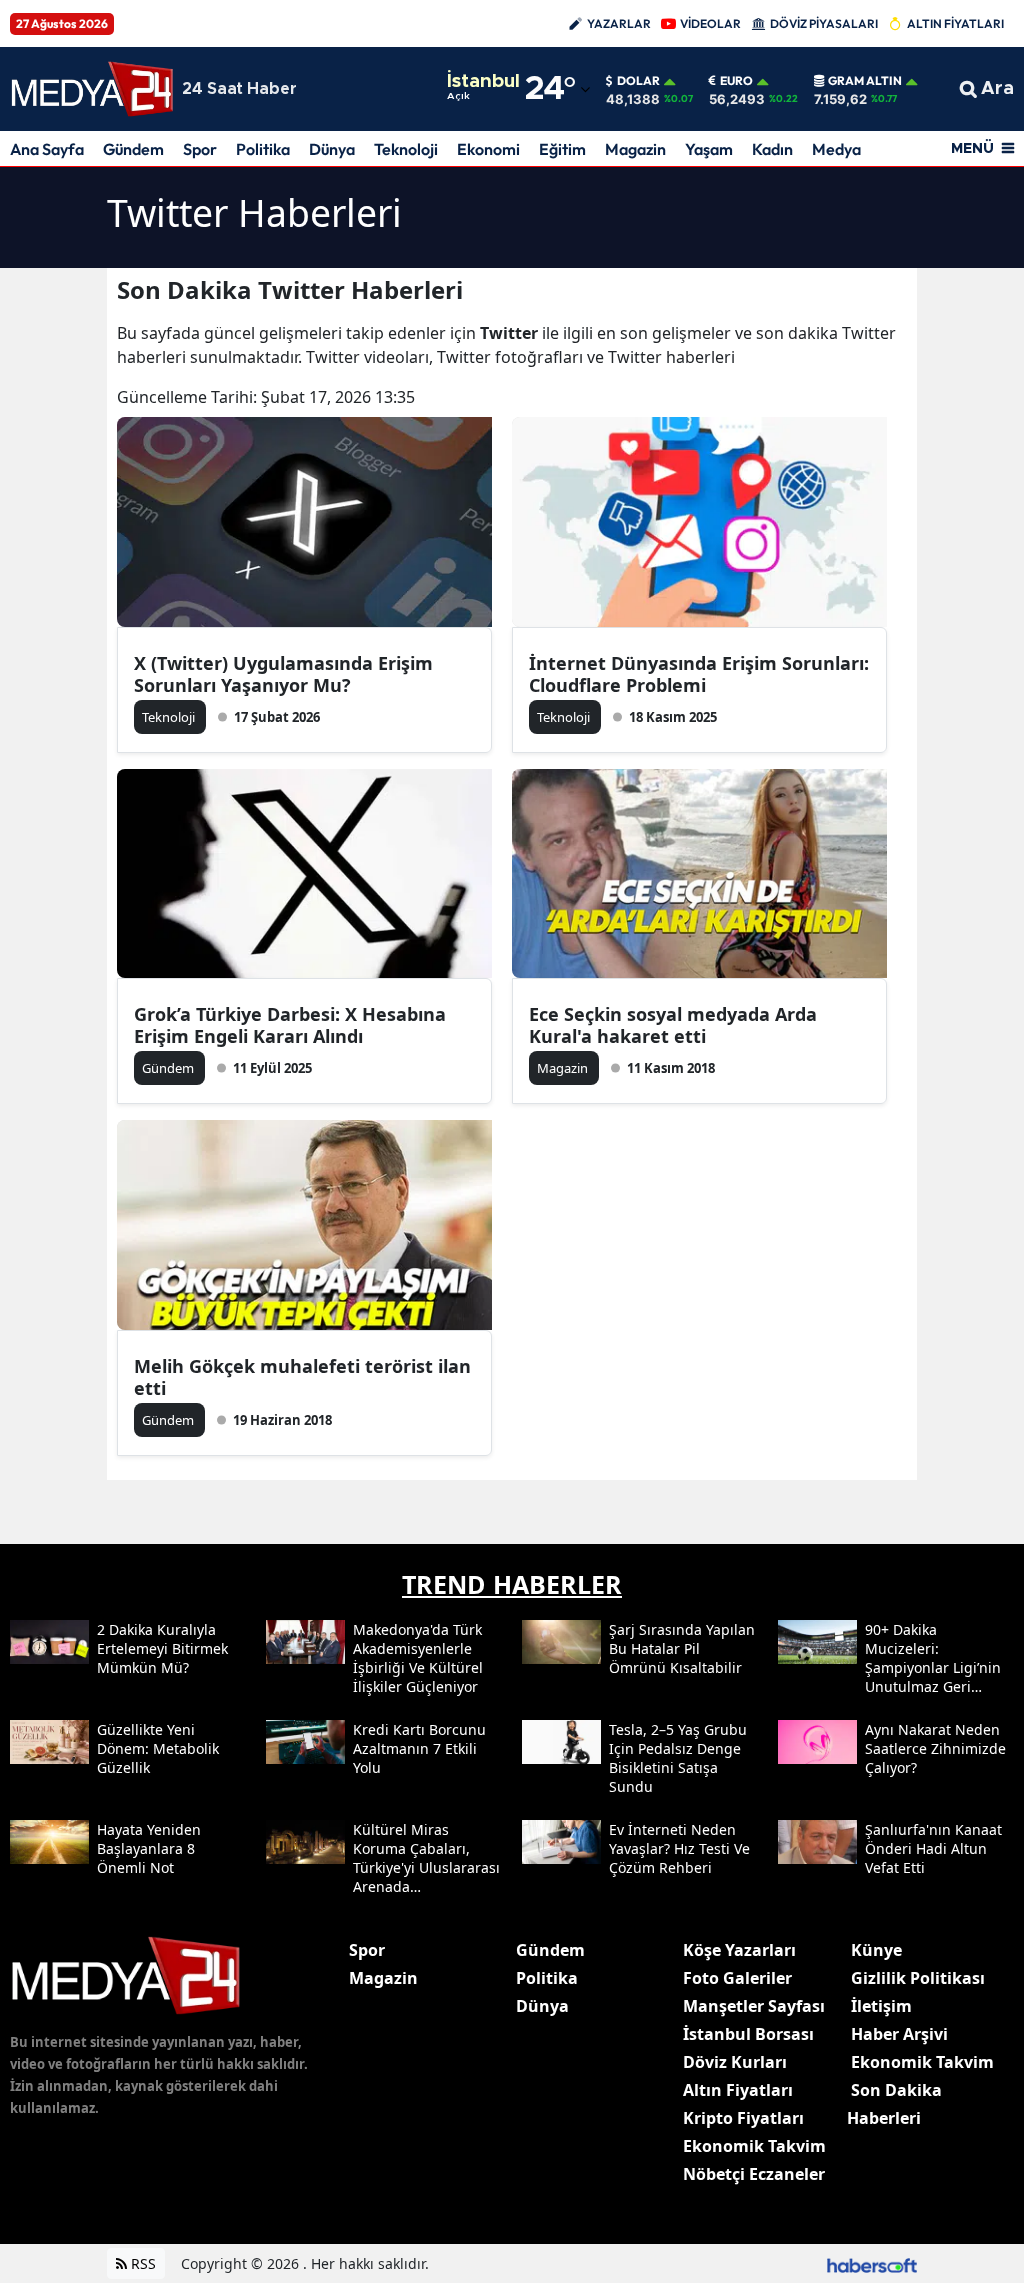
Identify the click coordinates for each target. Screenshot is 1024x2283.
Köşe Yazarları (739, 1950)
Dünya (332, 149)
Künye (876, 1950)
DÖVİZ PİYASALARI (824, 23)
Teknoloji (406, 149)
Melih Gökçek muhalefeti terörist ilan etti (302, 1377)
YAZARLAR (619, 23)
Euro (736, 81)
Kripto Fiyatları (743, 2118)
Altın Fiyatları (738, 2090)
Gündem (133, 149)
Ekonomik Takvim (754, 2146)
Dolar (638, 81)
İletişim (881, 2006)
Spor (200, 149)
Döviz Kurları (735, 2062)
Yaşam (709, 149)
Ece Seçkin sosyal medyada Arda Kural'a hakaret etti (673, 1025)
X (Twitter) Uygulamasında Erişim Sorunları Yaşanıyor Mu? (283, 674)
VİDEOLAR (710, 23)
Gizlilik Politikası (918, 1978)
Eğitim (562, 149)
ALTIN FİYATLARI (955, 23)
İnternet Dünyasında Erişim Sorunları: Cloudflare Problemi (699, 674)
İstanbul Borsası (748, 2034)
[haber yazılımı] (872, 2263)
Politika (263, 149)
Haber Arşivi (899, 2034)
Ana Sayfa (47, 149)
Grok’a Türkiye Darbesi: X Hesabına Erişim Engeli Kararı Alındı (290, 1025)
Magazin (635, 149)
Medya (836, 149)
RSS (141, 2263)
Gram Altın (865, 81)
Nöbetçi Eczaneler (754, 2174)
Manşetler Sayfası (754, 2006)
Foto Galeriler (737, 1978)
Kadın (772, 149)
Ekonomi (488, 149)
